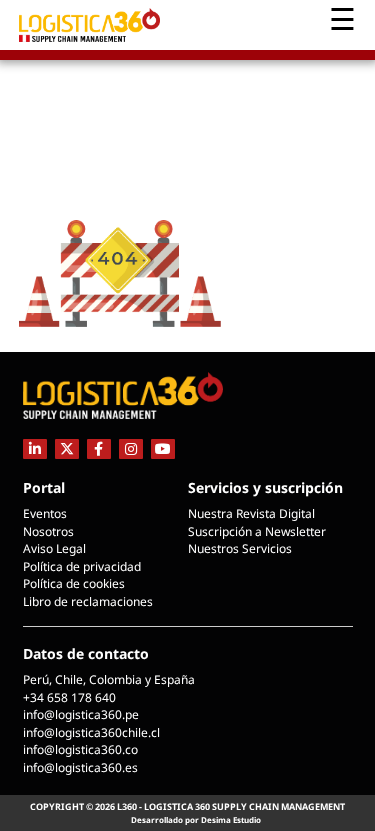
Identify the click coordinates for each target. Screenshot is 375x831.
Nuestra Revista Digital (251, 513)
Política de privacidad (82, 566)
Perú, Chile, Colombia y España (109, 679)
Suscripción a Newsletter (257, 531)
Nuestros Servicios (240, 548)
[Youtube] (163, 448)
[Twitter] (67, 448)
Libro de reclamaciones (88, 601)
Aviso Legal (54, 548)
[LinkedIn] (35, 448)
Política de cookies (74, 583)
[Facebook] (99, 448)
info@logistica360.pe (81, 714)
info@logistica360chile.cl (91, 732)
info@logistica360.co (80, 749)
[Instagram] (131, 448)
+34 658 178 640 (69, 697)
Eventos (45, 513)
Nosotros (48, 531)
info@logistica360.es (80, 767)
